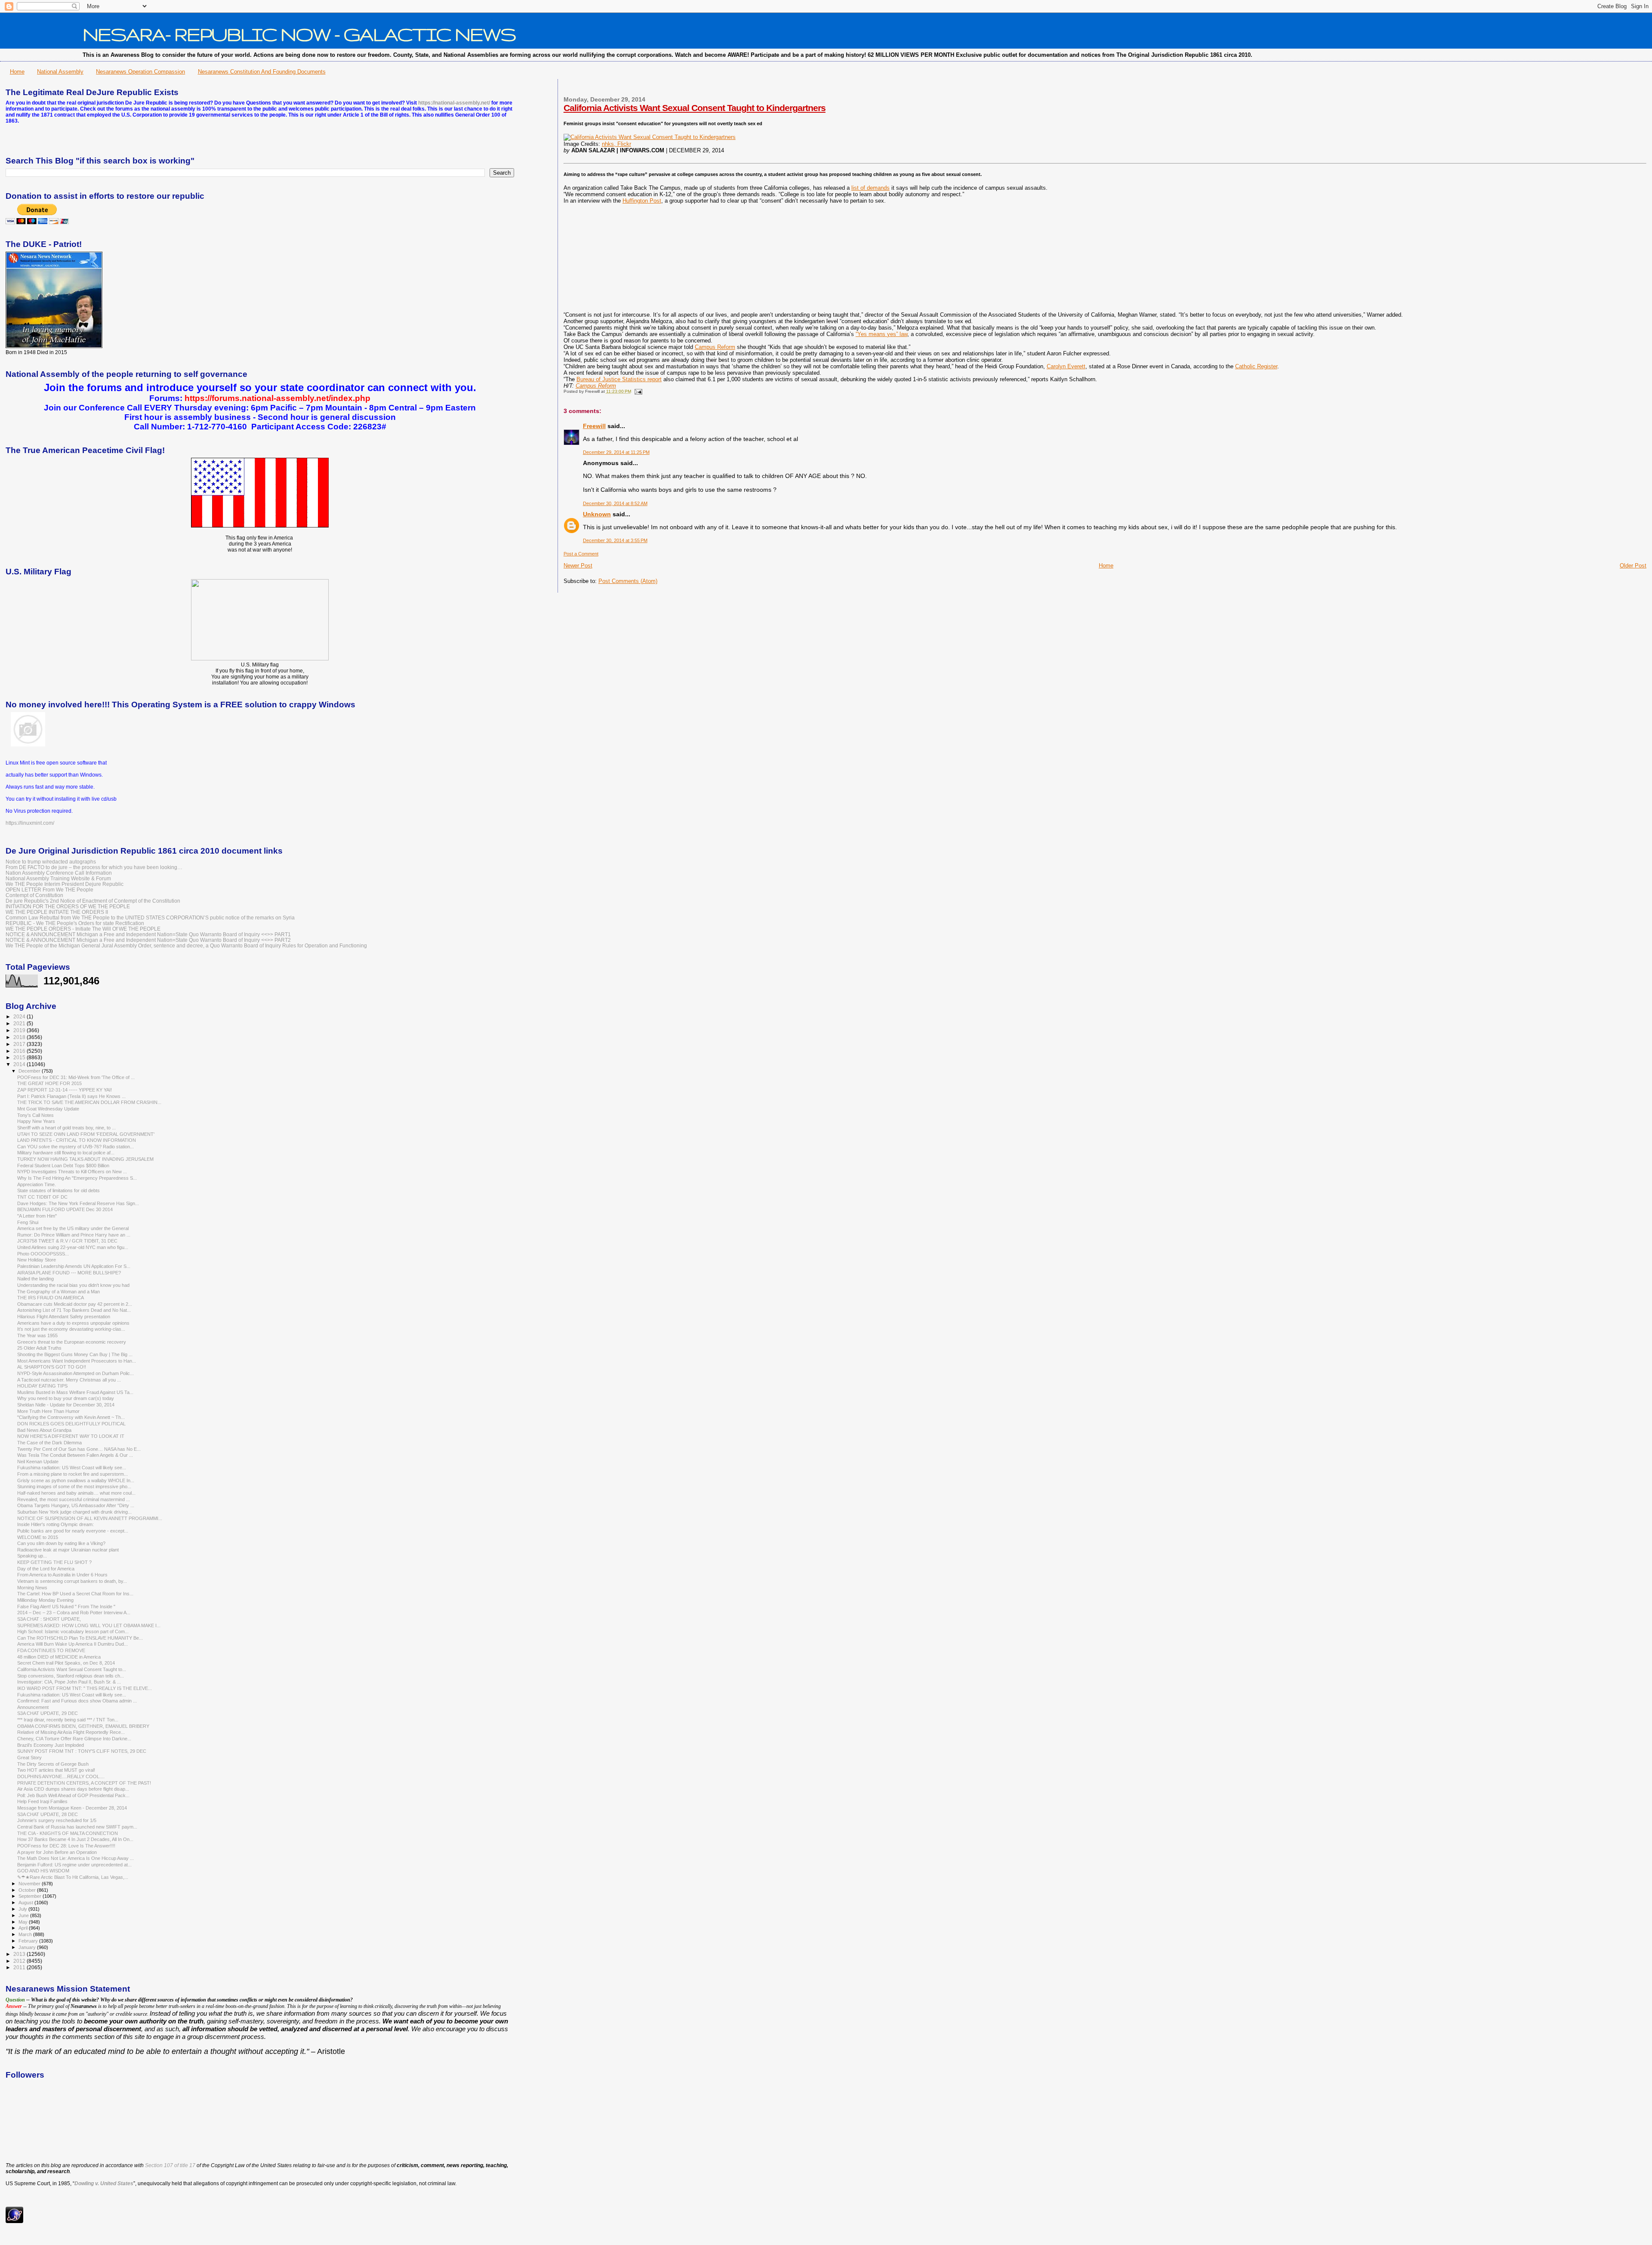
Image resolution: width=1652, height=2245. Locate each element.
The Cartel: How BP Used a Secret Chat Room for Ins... (75, 1594)
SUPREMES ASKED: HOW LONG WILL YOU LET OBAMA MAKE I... (89, 1625)
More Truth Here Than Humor (48, 1411)
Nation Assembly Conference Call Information (59, 873)
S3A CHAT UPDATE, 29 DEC (48, 1713)
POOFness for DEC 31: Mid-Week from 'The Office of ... (76, 1077)
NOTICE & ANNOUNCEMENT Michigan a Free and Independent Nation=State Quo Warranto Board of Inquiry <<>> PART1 (148, 934)
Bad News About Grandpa (44, 1430)
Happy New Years (36, 1121)
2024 (20, 1016)
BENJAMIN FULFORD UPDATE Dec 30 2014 (65, 1209)
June (24, 1915)
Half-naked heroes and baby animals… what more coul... (76, 1493)
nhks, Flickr (616, 144)
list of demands (871, 188)
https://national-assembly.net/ (454, 103)
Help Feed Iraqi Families (42, 1801)
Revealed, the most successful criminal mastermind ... (74, 1499)
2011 (20, 1967)
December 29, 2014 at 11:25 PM (616, 452)
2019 (20, 1030)
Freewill (594, 426)
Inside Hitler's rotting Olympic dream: (55, 1524)
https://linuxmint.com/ (30, 823)
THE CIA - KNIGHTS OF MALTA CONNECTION (68, 1833)
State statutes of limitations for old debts (59, 1190)
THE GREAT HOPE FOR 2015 (49, 1083)
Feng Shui (28, 1222)
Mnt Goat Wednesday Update (48, 1109)
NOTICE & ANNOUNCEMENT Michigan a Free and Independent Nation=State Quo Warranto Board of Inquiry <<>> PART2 (148, 940)
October (28, 1890)
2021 (20, 1023)
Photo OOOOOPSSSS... (43, 1254)
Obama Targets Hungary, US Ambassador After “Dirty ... (76, 1505)
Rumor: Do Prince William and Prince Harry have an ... (74, 1235)
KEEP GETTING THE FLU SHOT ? (54, 1562)
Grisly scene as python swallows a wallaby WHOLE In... (76, 1480)
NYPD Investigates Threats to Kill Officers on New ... (72, 1172)
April (24, 1928)
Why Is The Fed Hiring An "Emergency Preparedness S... (77, 1178)
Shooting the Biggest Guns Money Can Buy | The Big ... (75, 1354)
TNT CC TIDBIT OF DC (42, 1197)
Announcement (33, 1707)
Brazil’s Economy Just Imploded (51, 1745)
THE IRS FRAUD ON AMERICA (51, 1298)
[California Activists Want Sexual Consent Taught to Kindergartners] (650, 137)
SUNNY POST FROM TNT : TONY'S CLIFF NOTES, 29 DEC (82, 1751)
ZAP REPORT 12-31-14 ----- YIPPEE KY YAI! (65, 1090)
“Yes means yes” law (881, 334)
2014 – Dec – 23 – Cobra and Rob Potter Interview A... (74, 1613)
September (31, 1896)
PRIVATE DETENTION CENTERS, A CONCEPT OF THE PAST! (84, 1783)
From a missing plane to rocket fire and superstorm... (72, 1474)
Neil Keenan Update (38, 1462)
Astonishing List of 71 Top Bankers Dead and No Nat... (74, 1310)
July (23, 1909)
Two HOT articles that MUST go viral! (56, 1770)
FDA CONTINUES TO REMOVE (51, 1650)
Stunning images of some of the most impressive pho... (74, 1486)
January (28, 1947)
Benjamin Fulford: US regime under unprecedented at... (74, 1865)
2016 (20, 1051)
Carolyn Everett (1066, 366)
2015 (20, 1057)
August (26, 1903)
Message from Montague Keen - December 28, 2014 (72, 1808)
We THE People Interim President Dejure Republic (65, 884)
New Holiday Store (37, 1260)
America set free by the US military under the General (73, 1228)
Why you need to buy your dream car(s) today (66, 1398)
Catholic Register (1256, 366)
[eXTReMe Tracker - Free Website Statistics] (14, 2221)
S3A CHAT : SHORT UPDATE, (49, 1619)
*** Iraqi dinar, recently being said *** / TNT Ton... (68, 1720)
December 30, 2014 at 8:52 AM (615, 503)
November (30, 1884)
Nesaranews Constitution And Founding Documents (262, 72)
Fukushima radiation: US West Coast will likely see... (72, 1468)
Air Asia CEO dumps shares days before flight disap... (73, 1789)
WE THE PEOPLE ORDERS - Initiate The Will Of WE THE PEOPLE (83, 929)
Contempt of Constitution (34, 895)
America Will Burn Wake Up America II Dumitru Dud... (72, 1644)
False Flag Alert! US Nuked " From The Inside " (66, 1607)
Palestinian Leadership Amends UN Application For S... (74, 1266)
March (26, 1934)
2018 (20, 1037)
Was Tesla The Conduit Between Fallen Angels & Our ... (75, 1455)
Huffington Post (642, 201)
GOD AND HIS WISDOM (43, 1871)
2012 (20, 1961)
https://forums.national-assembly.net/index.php (277, 398)
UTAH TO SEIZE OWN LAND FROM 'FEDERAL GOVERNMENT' (86, 1134)
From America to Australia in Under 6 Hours (62, 1575)
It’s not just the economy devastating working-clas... (71, 1329)
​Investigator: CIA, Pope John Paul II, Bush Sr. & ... (69, 1682)
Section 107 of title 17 (170, 2165)
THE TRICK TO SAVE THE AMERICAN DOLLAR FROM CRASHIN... (89, 1102)
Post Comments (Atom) (628, 581)
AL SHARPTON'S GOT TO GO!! (52, 1367)
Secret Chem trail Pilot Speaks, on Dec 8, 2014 (66, 1663)
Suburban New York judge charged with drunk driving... (74, 1512)
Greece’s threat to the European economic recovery (72, 1342)
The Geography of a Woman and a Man (59, 1292)
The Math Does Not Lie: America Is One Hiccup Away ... (76, 1858)
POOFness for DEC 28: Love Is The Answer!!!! (66, 1846)
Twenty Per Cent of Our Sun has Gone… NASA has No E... (79, 1449)
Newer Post (578, 566)
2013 (20, 1954)
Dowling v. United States (104, 2183)
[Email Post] (637, 391)
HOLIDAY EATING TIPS (42, 1386)
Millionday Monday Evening (45, 1600)
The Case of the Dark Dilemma (49, 1443)
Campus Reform (715, 347)
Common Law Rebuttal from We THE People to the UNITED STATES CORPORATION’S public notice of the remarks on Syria (150, 917)
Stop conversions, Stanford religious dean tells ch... (71, 1676)
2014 (20, 1064)
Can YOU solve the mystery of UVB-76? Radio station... (76, 1147)
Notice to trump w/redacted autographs (51, 862)
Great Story (29, 1758)
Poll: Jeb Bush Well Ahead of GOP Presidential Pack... (73, 1795)
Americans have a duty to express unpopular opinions (73, 1323)
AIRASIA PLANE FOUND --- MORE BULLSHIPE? (69, 1273)
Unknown (597, 514)
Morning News (32, 1588)
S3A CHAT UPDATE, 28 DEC (48, 1814)
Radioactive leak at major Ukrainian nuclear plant (68, 1550)
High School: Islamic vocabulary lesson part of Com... (73, 1631)
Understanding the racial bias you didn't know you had (73, 1285)
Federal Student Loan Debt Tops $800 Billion (63, 1166)
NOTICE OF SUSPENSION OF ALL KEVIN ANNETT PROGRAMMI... (90, 1518)
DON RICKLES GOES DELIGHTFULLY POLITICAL (71, 1424)
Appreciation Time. (37, 1184)
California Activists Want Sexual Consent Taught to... (72, 1669)
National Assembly (60, 72)
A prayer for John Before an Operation (57, 1852)
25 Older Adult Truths (39, 1348)
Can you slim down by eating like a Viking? (61, 1543)
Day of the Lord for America (46, 1569)
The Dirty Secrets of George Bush (53, 1764)
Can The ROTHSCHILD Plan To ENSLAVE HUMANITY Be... (80, 1638)
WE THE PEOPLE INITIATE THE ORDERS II (57, 912)
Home (17, 72)
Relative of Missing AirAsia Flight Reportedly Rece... (71, 1732)
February (29, 1941)
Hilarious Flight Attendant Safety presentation (64, 1317)
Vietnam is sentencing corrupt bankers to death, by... (72, 1581)
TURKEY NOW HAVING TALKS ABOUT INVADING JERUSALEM (85, 1159)
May (24, 1922)
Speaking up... (32, 1556)
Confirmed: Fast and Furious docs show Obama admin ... (77, 1701)
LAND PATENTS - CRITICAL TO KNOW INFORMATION (77, 1140)
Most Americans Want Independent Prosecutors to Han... (77, 1361)
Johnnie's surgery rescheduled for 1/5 (57, 1820)
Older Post (1633, 566)
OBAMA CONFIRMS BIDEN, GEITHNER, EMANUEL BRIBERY (83, 1726)
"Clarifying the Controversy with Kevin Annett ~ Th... (71, 1417)
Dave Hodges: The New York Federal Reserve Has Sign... (78, 1203)
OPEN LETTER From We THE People (49, 890)
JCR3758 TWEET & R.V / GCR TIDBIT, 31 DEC (67, 1241)
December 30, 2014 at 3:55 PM (615, 540)
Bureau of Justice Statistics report (619, 379)
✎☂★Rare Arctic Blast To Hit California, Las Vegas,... (73, 1877)
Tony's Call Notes (35, 1115)
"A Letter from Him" (37, 1216)
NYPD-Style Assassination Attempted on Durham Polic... (76, 1373)
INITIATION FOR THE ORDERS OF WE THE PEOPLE (68, 906)
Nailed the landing (35, 1279)
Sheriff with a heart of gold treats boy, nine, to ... (66, 1128)
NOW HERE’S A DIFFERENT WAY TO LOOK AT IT (71, 1436)
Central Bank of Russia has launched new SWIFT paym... (77, 1827)
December (30, 1071)
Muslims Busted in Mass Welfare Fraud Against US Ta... (75, 1392)
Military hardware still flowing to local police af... (66, 1153)
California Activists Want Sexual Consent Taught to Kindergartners (695, 108)
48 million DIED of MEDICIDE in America (59, 1657)
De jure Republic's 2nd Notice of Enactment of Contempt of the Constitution (93, 901)
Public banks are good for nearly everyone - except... (73, 1531)
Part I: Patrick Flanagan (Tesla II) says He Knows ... (71, 1096)
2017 (20, 1044)
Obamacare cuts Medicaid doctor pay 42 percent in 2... (75, 1304)
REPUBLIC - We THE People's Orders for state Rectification (75, 923)
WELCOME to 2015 (38, 1537)
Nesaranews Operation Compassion (140, 72)
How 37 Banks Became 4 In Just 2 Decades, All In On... (75, 1839)
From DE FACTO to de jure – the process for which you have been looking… (94, 867)
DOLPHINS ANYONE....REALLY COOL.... (61, 1776)
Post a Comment (581, 554)
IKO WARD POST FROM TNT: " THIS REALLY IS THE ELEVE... (85, 1688)
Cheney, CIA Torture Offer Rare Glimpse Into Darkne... (74, 1739)
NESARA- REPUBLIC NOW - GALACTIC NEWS (299, 34)
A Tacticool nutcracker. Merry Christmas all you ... (69, 1380)
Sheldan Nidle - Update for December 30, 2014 (66, 1405)
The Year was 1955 (37, 1335)
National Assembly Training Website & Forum (58, 878)
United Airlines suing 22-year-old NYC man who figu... (73, 1247)
